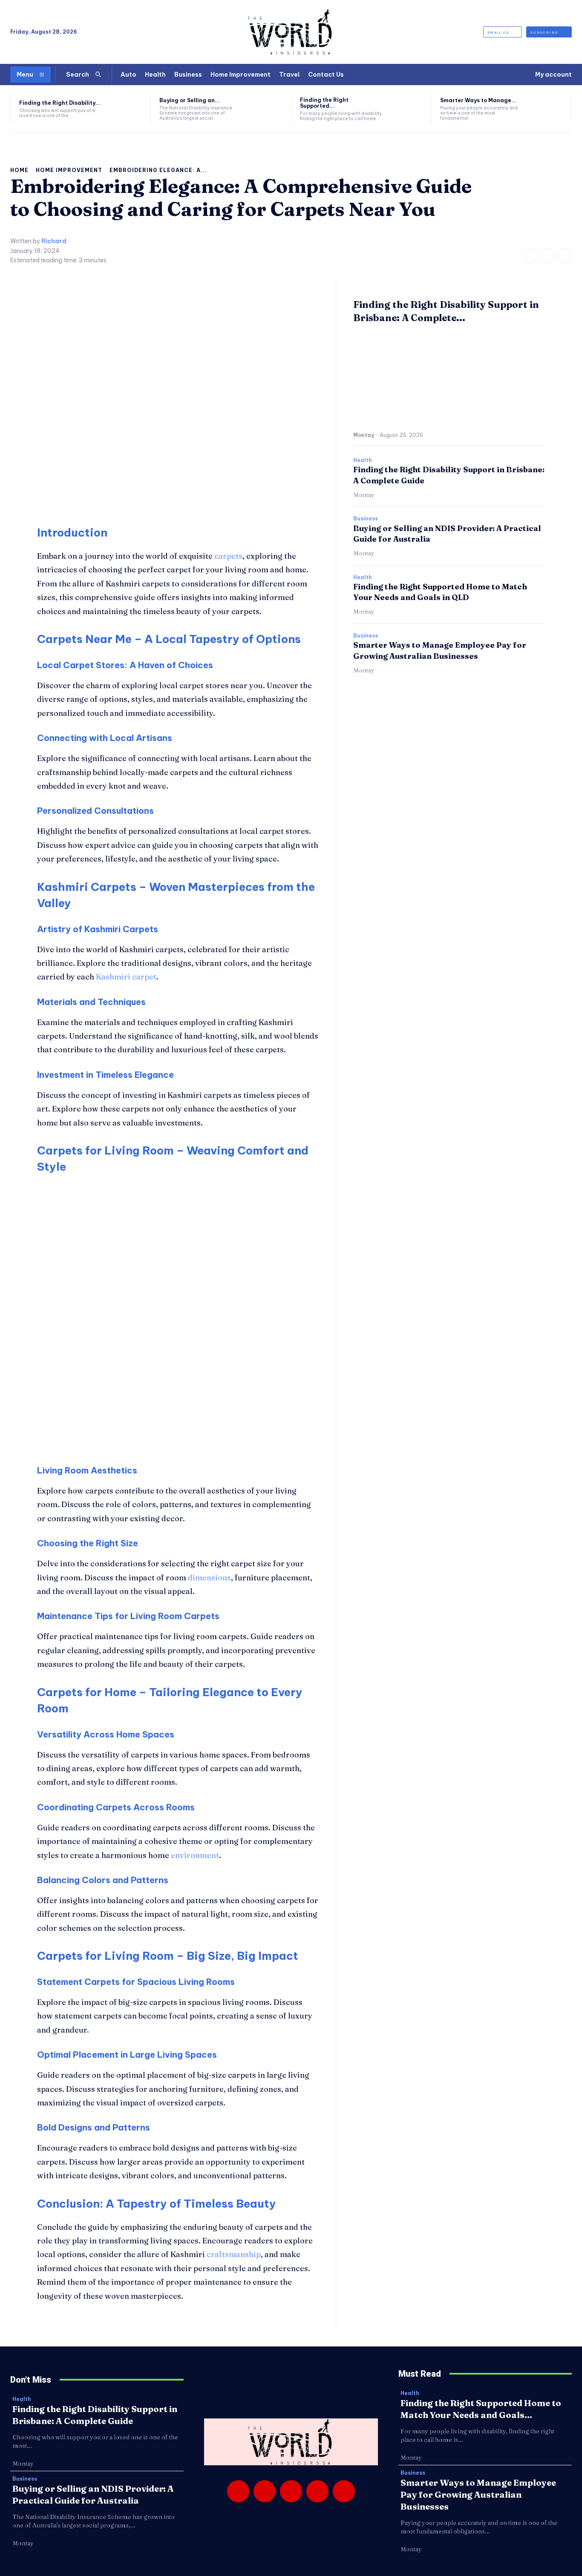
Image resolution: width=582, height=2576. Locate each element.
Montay (364, 435)
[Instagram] (547, 256)
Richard (54, 241)
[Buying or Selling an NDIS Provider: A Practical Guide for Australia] (267, 109)
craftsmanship (234, 2254)
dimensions (209, 1578)
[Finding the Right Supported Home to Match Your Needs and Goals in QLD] (407, 109)
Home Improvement (69, 170)
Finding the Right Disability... (60, 103)
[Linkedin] (291, 2491)
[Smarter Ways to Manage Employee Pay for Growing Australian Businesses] (547, 109)
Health (363, 460)
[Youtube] (344, 2491)
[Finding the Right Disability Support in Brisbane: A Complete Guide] (127, 109)
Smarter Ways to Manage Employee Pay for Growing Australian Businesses (478, 2494)
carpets (228, 556)
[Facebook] (530, 256)
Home (19, 170)
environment (195, 1855)
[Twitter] (564, 256)
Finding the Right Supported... (324, 103)
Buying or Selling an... (190, 100)
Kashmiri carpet (126, 977)
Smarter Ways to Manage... (478, 100)
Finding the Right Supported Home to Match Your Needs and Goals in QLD (440, 592)
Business (366, 519)
